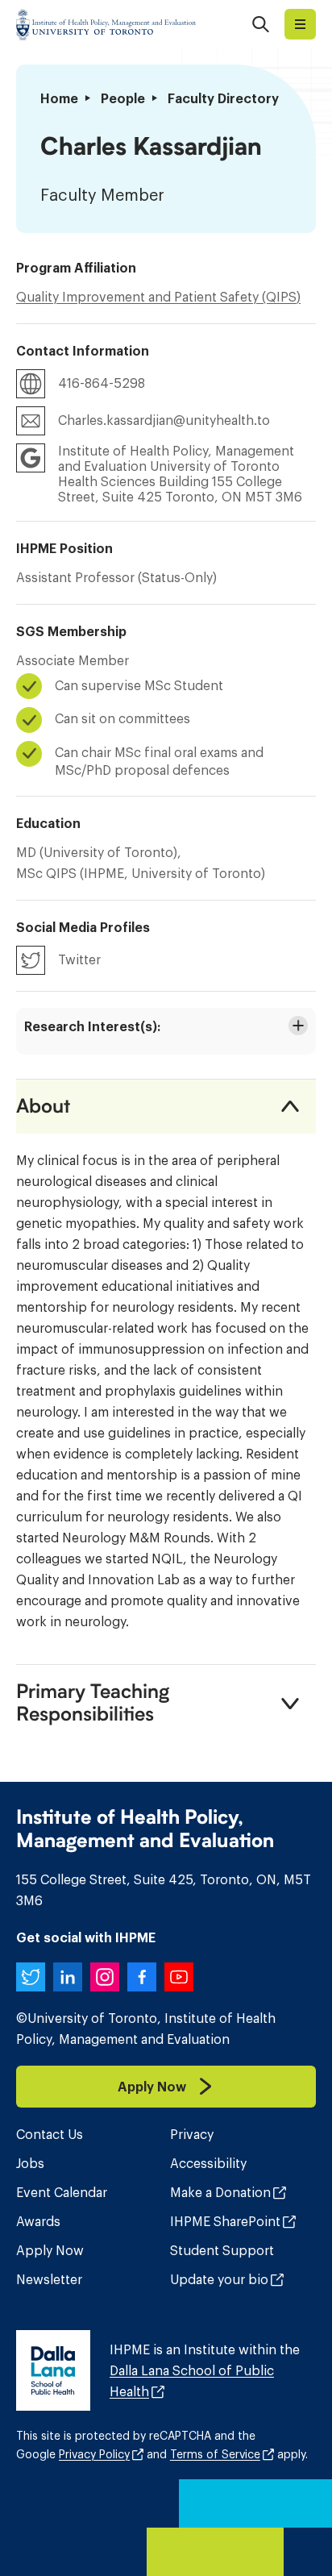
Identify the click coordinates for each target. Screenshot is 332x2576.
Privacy (192, 2134)
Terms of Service (215, 2454)
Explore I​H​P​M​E (300, 24)
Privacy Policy (94, 2454)
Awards (38, 2221)
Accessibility (208, 2163)
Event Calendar (62, 2192)
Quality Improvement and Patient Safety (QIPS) (158, 297)
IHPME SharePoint (225, 2221)
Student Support (222, 2250)
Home (59, 98)
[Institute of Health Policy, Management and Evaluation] (106, 24)
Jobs (30, 2163)
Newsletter (49, 2279)
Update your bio (219, 2279)
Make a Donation (220, 2192)
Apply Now (50, 2250)
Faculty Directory (223, 98)
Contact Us (50, 2134)
